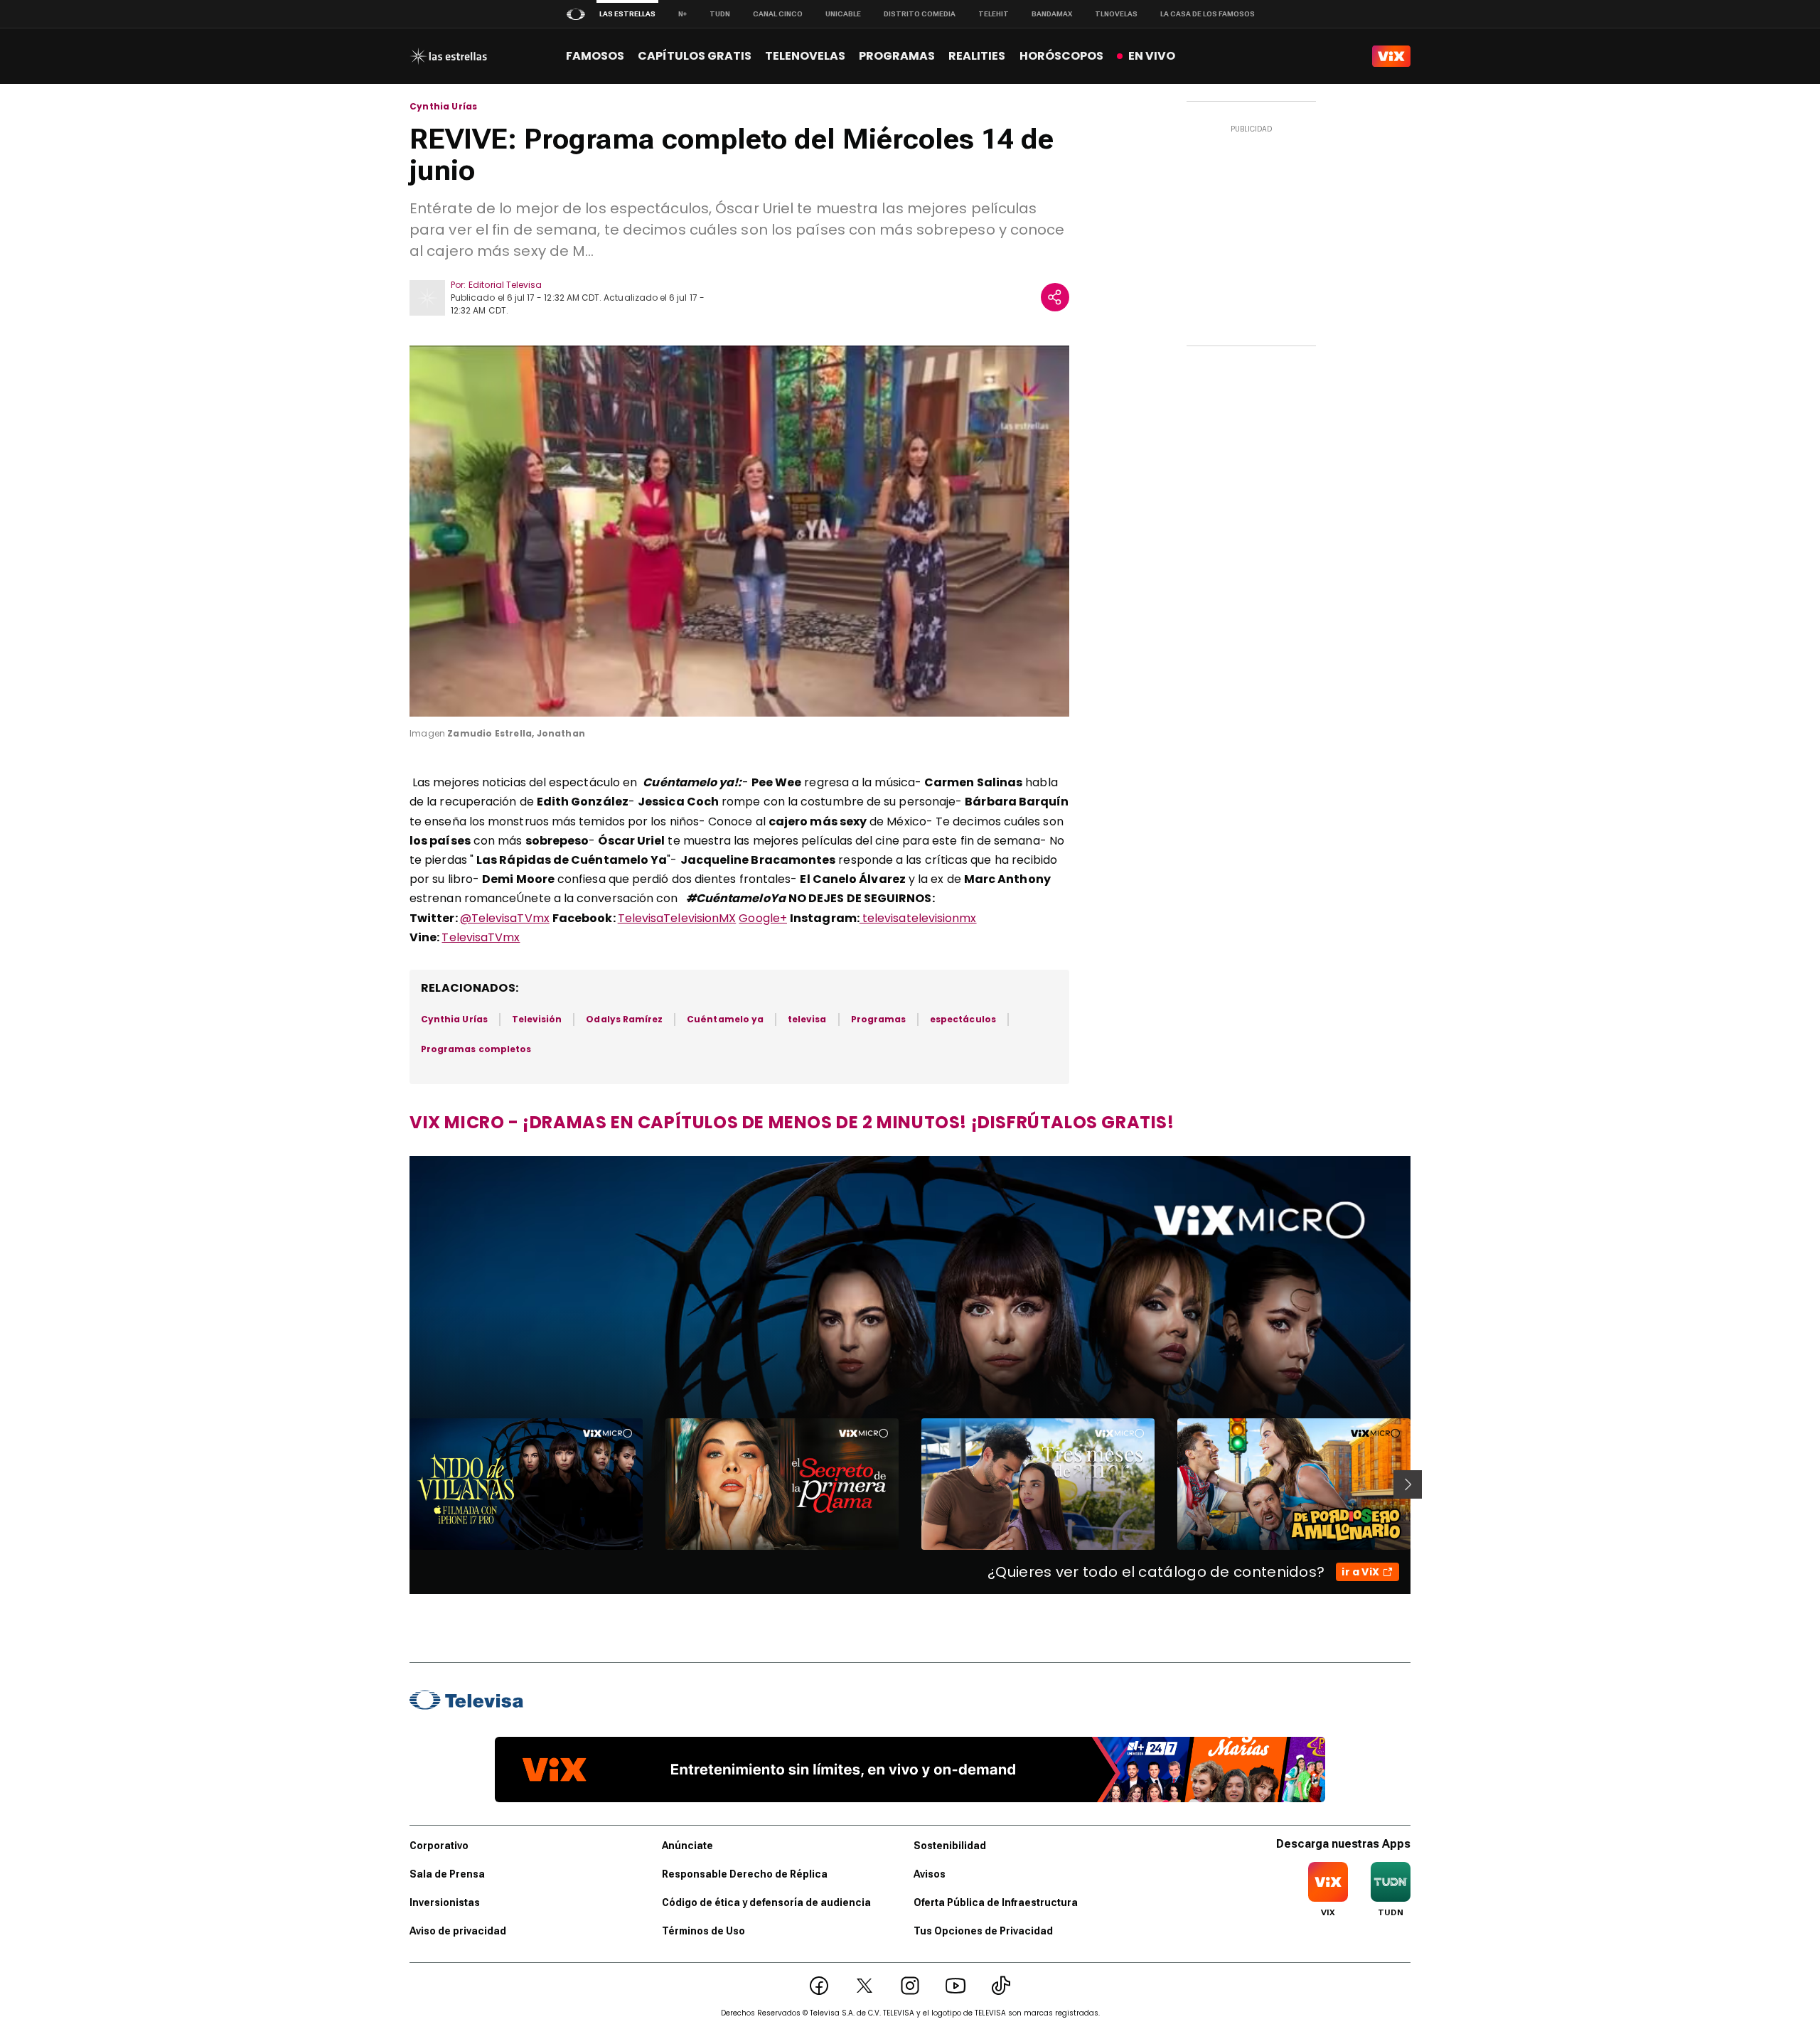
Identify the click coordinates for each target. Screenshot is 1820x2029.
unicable (843, 14)
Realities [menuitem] (977, 56)
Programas (879, 1019)
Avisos (930, 1874)
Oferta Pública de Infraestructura (996, 1902)
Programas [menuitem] (897, 56)
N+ (682, 14)
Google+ (763, 918)
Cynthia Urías (443, 107)
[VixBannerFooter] (910, 1770)
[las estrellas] (448, 56)
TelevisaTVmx (481, 937)
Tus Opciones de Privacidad (983, 1931)
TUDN (720, 14)
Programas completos (476, 1049)
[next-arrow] (1408, 1484)
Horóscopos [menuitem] (1061, 56)
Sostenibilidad (950, 1846)
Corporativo (439, 1846)
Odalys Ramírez (624, 1019)
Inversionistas (445, 1902)
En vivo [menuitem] (1152, 56)
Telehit (994, 14)
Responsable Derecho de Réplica (745, 1874)
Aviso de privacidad (458, 1931)
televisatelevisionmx (918, 918)
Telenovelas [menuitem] (805, 56)
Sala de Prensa (447, 1874)
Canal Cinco (778, 14)
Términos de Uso (703, 1931)
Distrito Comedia (920, 14)
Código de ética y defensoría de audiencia (766, 1902)
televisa (807, 1019)
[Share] (1055, 297)
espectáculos (963, 1019)
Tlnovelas (1116, 14)
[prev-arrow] (401, 1484)
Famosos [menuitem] (595, 56)
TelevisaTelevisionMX (677, 918)
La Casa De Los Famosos (1208, 14)
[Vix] (1391, 56)
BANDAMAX (1052, 14)
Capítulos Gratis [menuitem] (695, 56)
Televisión (537, 1019)
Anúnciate (687, 1846)
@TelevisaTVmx (505, 918)
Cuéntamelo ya (725, 1019)
